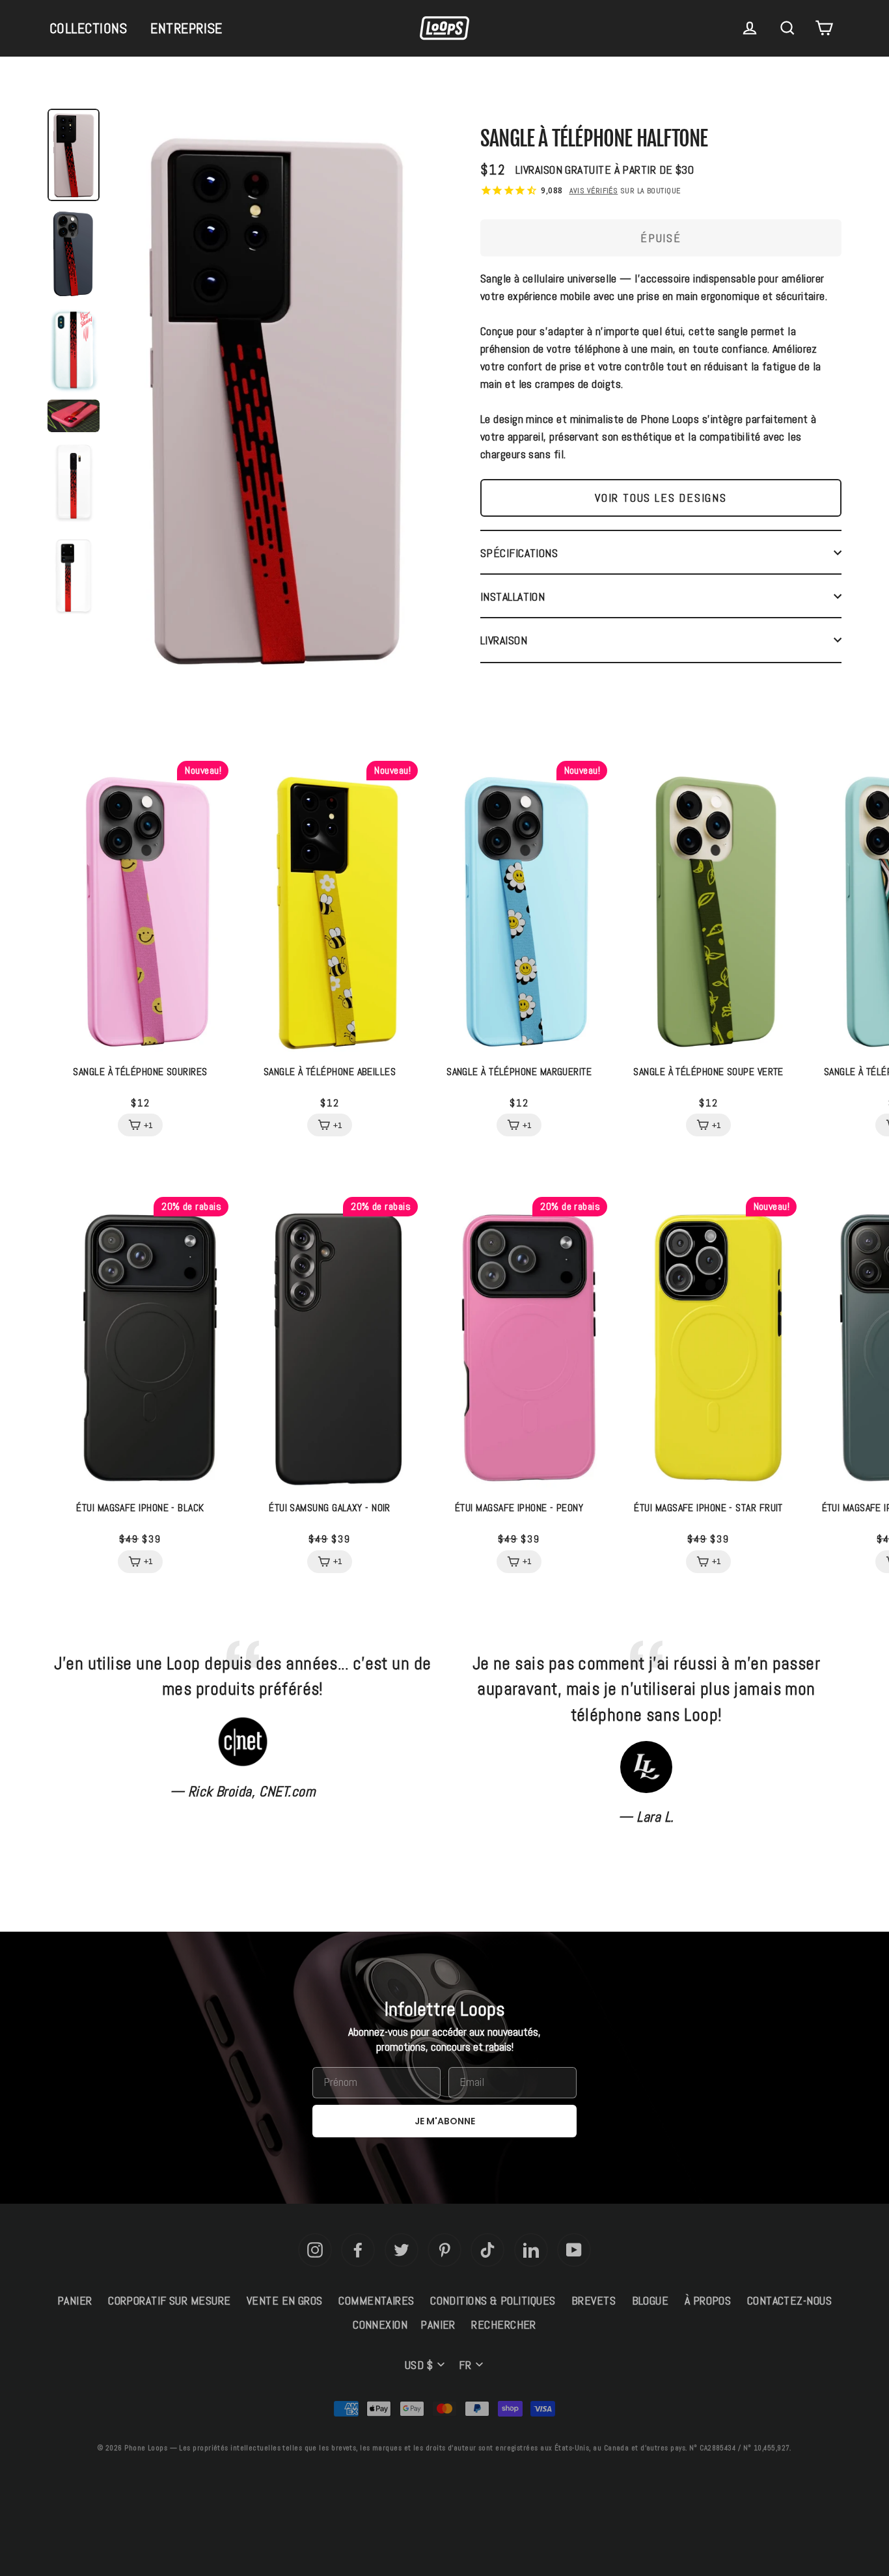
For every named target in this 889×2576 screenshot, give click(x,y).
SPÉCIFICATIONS (519, 553)
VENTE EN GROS (285, 2300)
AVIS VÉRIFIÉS (594, 191)
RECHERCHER (504, 2324)
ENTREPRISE (186, 28)
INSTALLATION (513, 596)
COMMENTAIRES (376, 2300)
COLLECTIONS (89, 28)
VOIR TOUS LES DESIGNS (661, 498)
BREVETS (594, 2300)
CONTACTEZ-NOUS (789, 2300)
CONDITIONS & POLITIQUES (493, 2300)
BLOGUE (650, 2300)
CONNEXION (380, 2324)
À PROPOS (708, 2300)
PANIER (75, 2300)
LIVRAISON (504, 640)
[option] (275, 402)
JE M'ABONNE (445, 2121)
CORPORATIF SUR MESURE (169, 2300)
